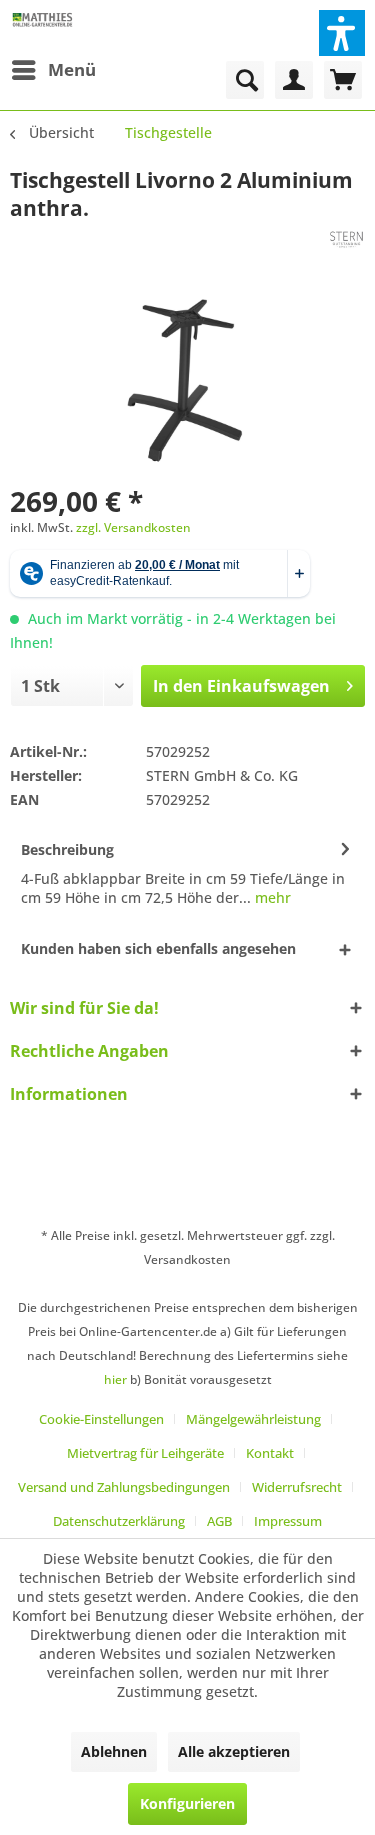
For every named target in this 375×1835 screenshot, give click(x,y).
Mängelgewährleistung (253, 1419)
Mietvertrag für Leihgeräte (145, 1453)
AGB (219, 1521)
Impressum (288, 1521)
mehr (271, 897)
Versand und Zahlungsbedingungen (124, 1487)
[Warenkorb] (343, 80)
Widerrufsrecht (297, 1487)
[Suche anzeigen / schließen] (245, 80)
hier (115, 1379)
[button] (342, 33)
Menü (72, 69)
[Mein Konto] (294, 80)
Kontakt (270, 1453)
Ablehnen (114, 1751)
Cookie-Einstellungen (101, 1419)
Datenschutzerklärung (119, 1521)
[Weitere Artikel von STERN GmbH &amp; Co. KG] (347, 239)
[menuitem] (53, 70)
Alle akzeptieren (234, 1751)
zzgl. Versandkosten (133, 527)
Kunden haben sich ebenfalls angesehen (158, 948)
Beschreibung (67, 849)
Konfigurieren (187, 1803)
